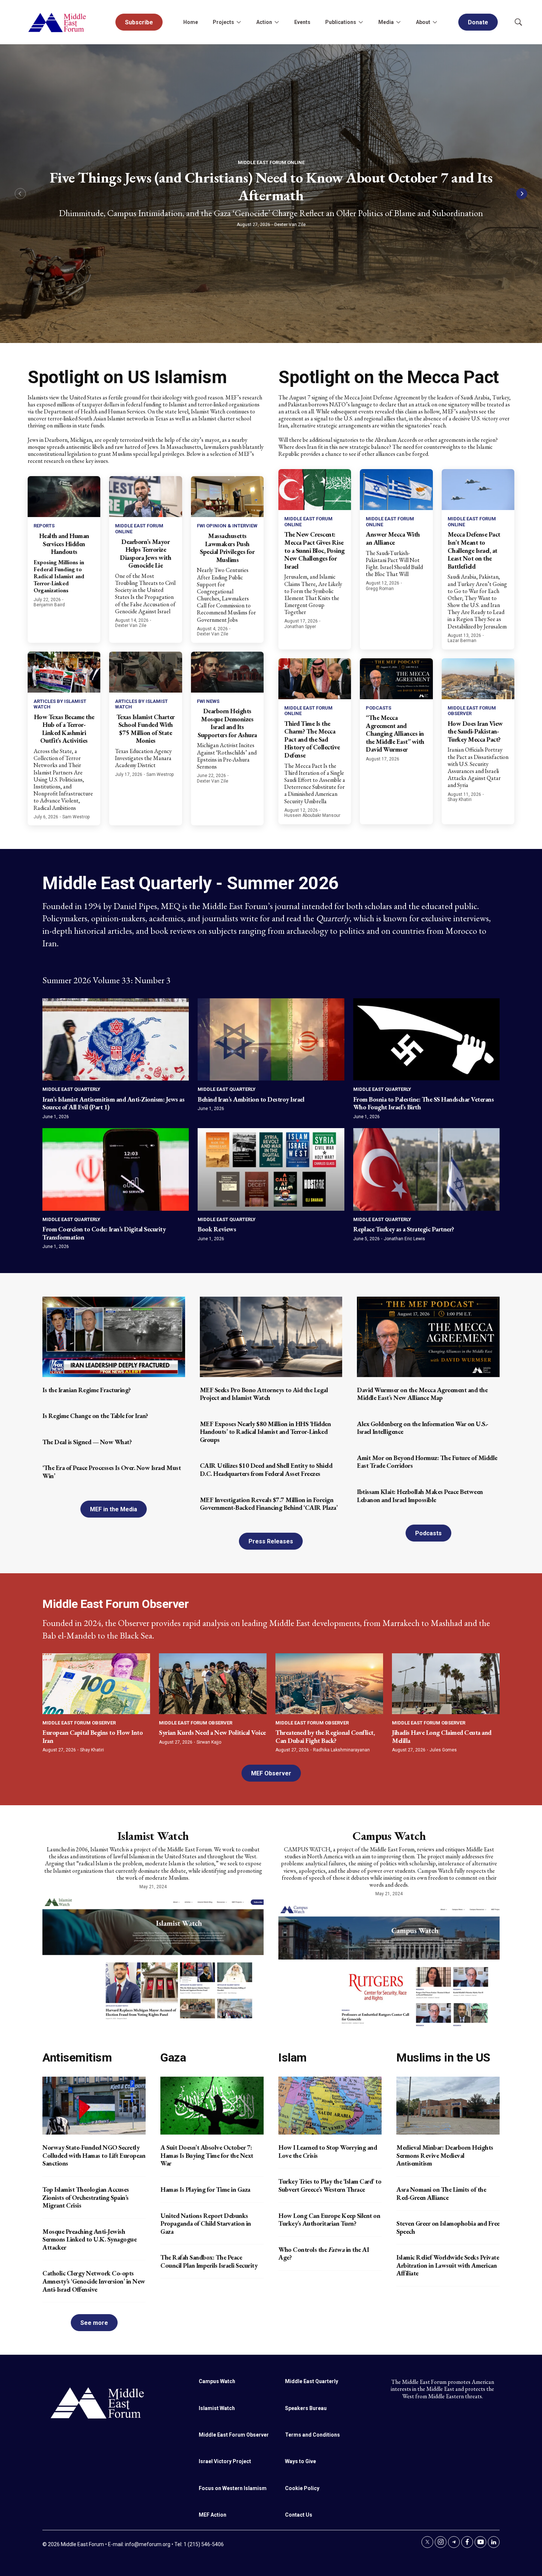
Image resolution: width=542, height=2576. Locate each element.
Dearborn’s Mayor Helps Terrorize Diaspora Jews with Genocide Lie (145, 554)
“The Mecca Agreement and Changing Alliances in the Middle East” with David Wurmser (395, 733)
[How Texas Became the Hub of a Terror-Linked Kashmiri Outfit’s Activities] (64, 672)
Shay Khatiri (460, 800)
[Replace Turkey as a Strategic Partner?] (426, 1169)
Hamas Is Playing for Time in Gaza (205, 2189)
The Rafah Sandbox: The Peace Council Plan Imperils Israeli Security (209, 2261)
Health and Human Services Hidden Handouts (64, 544)
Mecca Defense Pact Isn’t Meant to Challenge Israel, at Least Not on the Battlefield (474, 550)
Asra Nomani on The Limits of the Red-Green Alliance (441, 2193)
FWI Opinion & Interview (227, 526)
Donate (478, 22)
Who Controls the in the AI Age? (324, 2253)
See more (94, 2323)
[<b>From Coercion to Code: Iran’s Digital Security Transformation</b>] (116, 1169)
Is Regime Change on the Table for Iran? (95, 1416)
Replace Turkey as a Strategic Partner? (404, 1229)
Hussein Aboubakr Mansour (312, 815)
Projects (223, 22)
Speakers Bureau (306, 2408)
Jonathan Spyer (300, 627)
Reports (44, 526)
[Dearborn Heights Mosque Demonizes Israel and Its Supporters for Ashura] (227, 672)
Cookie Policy (302, 2488)
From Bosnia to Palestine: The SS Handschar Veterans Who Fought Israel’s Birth (424, 1103)
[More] (239, 22)
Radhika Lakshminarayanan (341, 1750)
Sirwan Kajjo (209, 1742)
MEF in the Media (114, 1509)
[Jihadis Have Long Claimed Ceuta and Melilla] (446, 1684)
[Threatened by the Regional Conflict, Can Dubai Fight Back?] (329, 1684)
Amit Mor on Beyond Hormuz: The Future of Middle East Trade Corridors (427, 1462)
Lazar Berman (462, 641)
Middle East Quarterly (71, 1089)
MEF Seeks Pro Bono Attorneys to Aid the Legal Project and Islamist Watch (264, 1394)
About (423, 22)
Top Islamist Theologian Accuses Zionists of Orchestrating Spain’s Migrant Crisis (86, 2197)
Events (302, 22)
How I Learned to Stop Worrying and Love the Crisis (328, 2151)
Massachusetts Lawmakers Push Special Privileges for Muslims (227, 548)
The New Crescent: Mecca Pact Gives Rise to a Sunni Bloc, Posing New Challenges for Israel (315, 550)
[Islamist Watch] (153, 1958)
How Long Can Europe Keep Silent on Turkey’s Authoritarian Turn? (329, 2220)
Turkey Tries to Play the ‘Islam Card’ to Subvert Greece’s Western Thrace (330, 2185)
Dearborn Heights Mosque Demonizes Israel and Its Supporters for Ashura (227, 723)
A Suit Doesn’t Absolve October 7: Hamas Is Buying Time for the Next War (207, 2155)
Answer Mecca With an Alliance (393, 538)
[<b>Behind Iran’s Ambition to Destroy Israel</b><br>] (271, 1039)
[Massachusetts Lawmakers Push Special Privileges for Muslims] (227, 497)
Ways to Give (300, 2461)
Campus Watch (389, 1836)
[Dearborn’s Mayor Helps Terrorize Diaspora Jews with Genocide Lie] (145, 497)
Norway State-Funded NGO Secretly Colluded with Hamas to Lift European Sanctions (94, 2155)
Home (191, 22)
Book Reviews (217, 1229)
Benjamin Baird (49, 605)
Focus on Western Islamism (233, 2488)
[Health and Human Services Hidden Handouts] (64, 497)
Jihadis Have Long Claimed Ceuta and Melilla (442, 1736)
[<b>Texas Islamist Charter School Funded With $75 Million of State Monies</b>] (145, 672)
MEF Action (213, 2515)
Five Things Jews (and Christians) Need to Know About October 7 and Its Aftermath (271, 186)
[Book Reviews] (271, 1169)
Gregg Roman (380, 589)
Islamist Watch (153, 1836)
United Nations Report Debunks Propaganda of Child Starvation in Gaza (206, 2223)
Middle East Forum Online (271, 162)
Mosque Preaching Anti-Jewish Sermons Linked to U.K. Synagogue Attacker (89, 2239)
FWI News (208, 701)
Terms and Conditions (312, 2435)
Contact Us (299, 2515)
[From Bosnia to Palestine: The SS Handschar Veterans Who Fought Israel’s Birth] (426, 1039)
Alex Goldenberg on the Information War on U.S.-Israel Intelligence (423, 1428)
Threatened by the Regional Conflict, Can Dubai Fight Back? (325, 1736)
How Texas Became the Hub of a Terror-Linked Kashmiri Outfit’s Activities (64, 729)
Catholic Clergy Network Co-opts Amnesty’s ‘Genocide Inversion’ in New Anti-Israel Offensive (94, 2281)
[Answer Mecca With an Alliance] (396, 490)
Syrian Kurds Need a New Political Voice (212, 1732)
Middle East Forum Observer (79, 1723)
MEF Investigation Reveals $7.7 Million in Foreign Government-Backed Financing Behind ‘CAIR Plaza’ (269, 1504)
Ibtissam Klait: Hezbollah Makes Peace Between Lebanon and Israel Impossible (420, 1496)
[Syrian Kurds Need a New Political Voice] (213, 1684)
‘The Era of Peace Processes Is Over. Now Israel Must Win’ (112, 1472)
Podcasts (378, 708)
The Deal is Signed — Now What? (87, 1442)
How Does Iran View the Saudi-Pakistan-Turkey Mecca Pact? (475, 731)
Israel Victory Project (225, 2461)
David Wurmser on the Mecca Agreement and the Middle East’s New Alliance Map (422, 1394)
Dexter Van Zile (290, 225)
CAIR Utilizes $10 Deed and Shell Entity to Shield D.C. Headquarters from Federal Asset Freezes (266, 1469)
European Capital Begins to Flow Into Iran (93, 1736)
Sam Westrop (76, 817)
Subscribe (139, 22)
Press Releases (271, 1541)
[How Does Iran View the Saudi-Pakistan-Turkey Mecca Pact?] (478, 679)
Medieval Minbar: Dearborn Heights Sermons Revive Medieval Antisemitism (445, 2155)
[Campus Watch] (389, 1965)
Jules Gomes (443, 1750)
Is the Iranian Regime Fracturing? (87, 1390)
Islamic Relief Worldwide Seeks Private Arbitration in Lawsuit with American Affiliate (448, 2265)
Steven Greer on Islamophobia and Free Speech (448, 2227)
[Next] (522, 194)
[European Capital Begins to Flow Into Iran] (96, 1684)
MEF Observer (271, 1773)
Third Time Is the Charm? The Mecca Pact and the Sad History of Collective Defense (312, 739)
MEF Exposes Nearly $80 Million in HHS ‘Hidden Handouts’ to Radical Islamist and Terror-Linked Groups (265, 1432)
